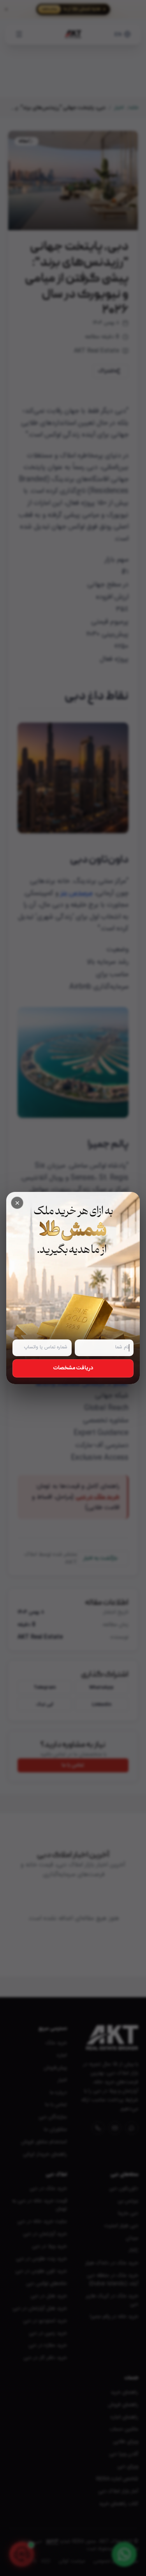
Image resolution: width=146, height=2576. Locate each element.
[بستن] (17, 1203)
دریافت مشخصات (73, 1368)
